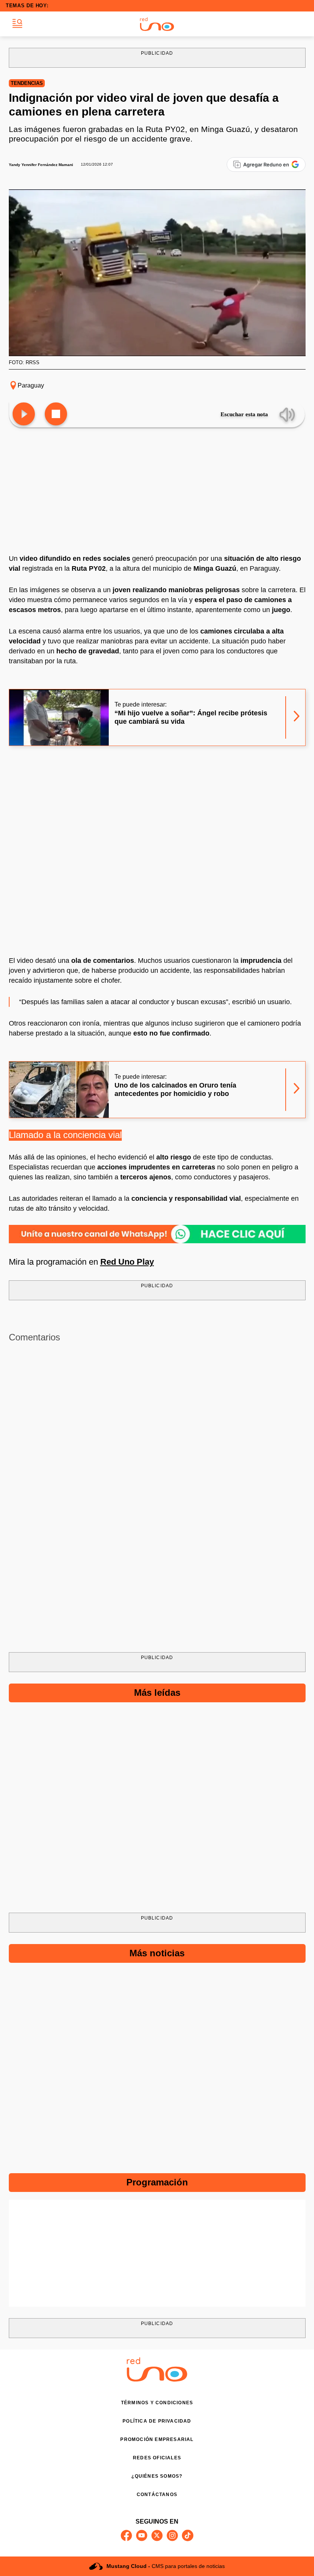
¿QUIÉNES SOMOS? (157, 2476)
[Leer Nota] (24, 414)
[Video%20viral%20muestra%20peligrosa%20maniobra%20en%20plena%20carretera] (157, 1234)
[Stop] (56, 414)
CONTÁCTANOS (157, 2495)
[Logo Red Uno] (157, 24)
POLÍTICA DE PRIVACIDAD (157, 2421)
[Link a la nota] (297, 717)
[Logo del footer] (157, 2380)
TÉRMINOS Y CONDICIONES (157, 2403)
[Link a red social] (126, 2535)
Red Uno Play (127, 1262)
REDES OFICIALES (157, 2458)
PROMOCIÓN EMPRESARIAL (157, 2439)
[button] (17, 24)
